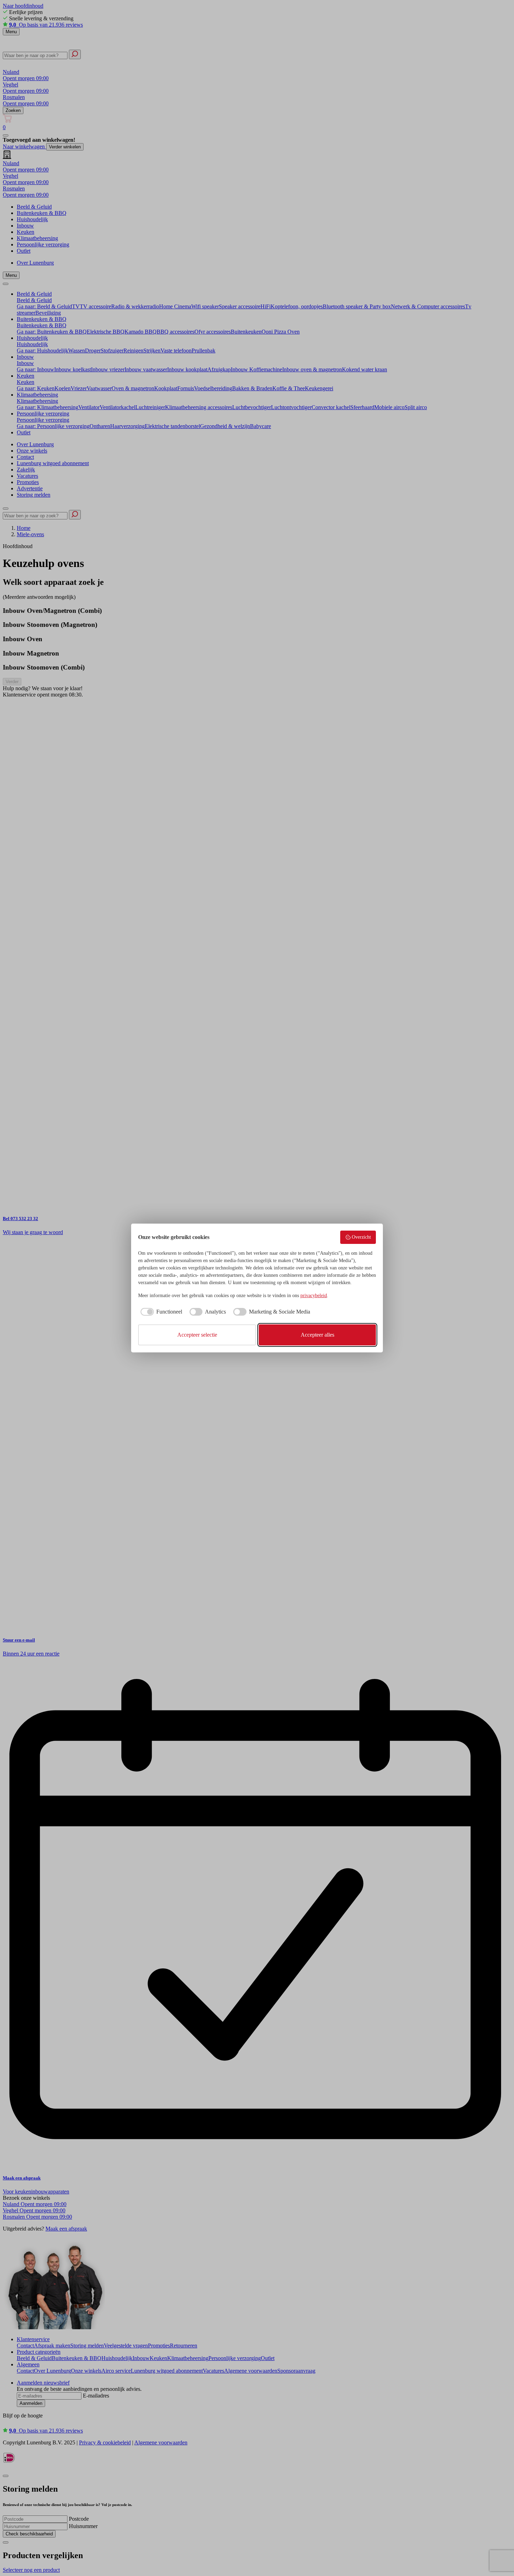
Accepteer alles (317, 1335)
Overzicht (361, 1237)
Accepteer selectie (197, 1335)
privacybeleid (314, 1296)
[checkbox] (160, 1312)
